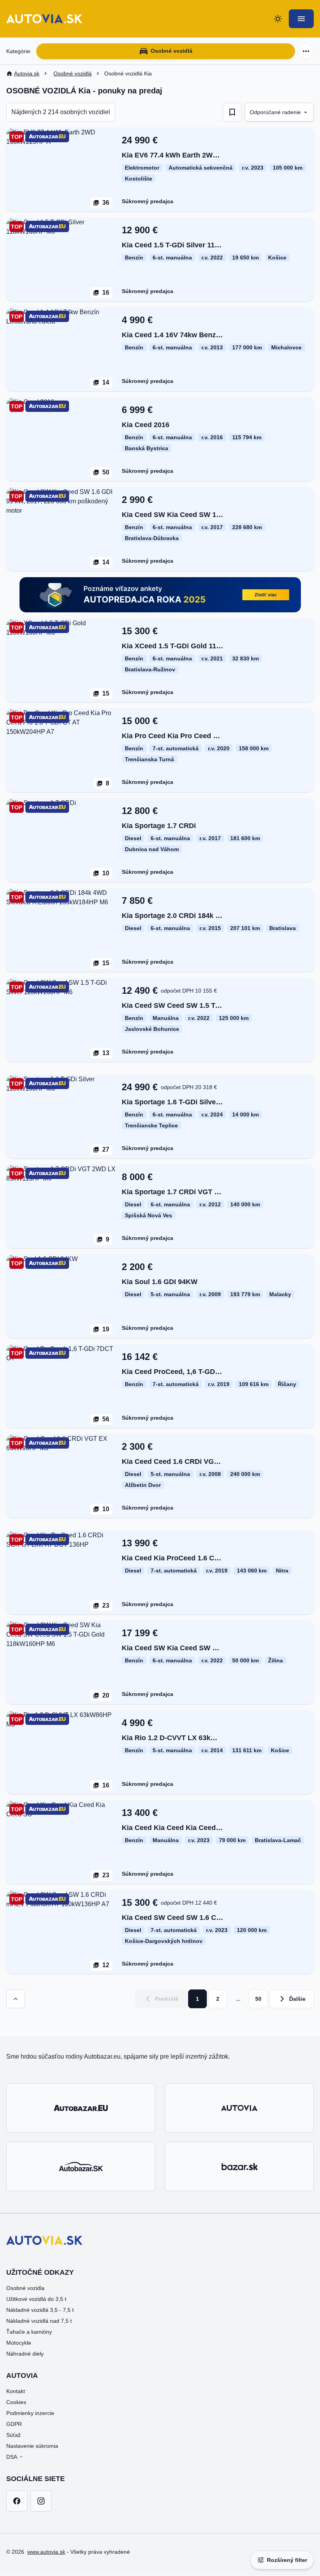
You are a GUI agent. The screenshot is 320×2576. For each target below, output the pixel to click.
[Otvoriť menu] (301, 19)
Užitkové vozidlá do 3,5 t (36, 2299)
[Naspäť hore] (16, 1999)
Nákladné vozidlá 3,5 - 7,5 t (40, 2310)
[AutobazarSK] (81, 2166)
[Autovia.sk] (239, 2108)
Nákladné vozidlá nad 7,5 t (39, 2321)
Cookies (16, 2402)
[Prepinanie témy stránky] (278, 19)
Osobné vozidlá (172, 51)
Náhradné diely (25, 2354)
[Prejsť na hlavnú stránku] (44, 19)
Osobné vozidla (25, 2288)
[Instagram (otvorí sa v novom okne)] (41, 2501)
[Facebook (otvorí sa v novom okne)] (17, 2501)
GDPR (14, 2424)
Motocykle (19, 2343)
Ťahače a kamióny (29, 2332)
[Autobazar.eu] (81, 2108)
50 (258, 1999)
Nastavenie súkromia (32, 2446)
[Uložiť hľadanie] (232, 112)
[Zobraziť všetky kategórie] (306, 51)
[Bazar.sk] (239, 2166)
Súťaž (13, 2435)
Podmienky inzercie (30, 2413)
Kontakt (16, 2391)
